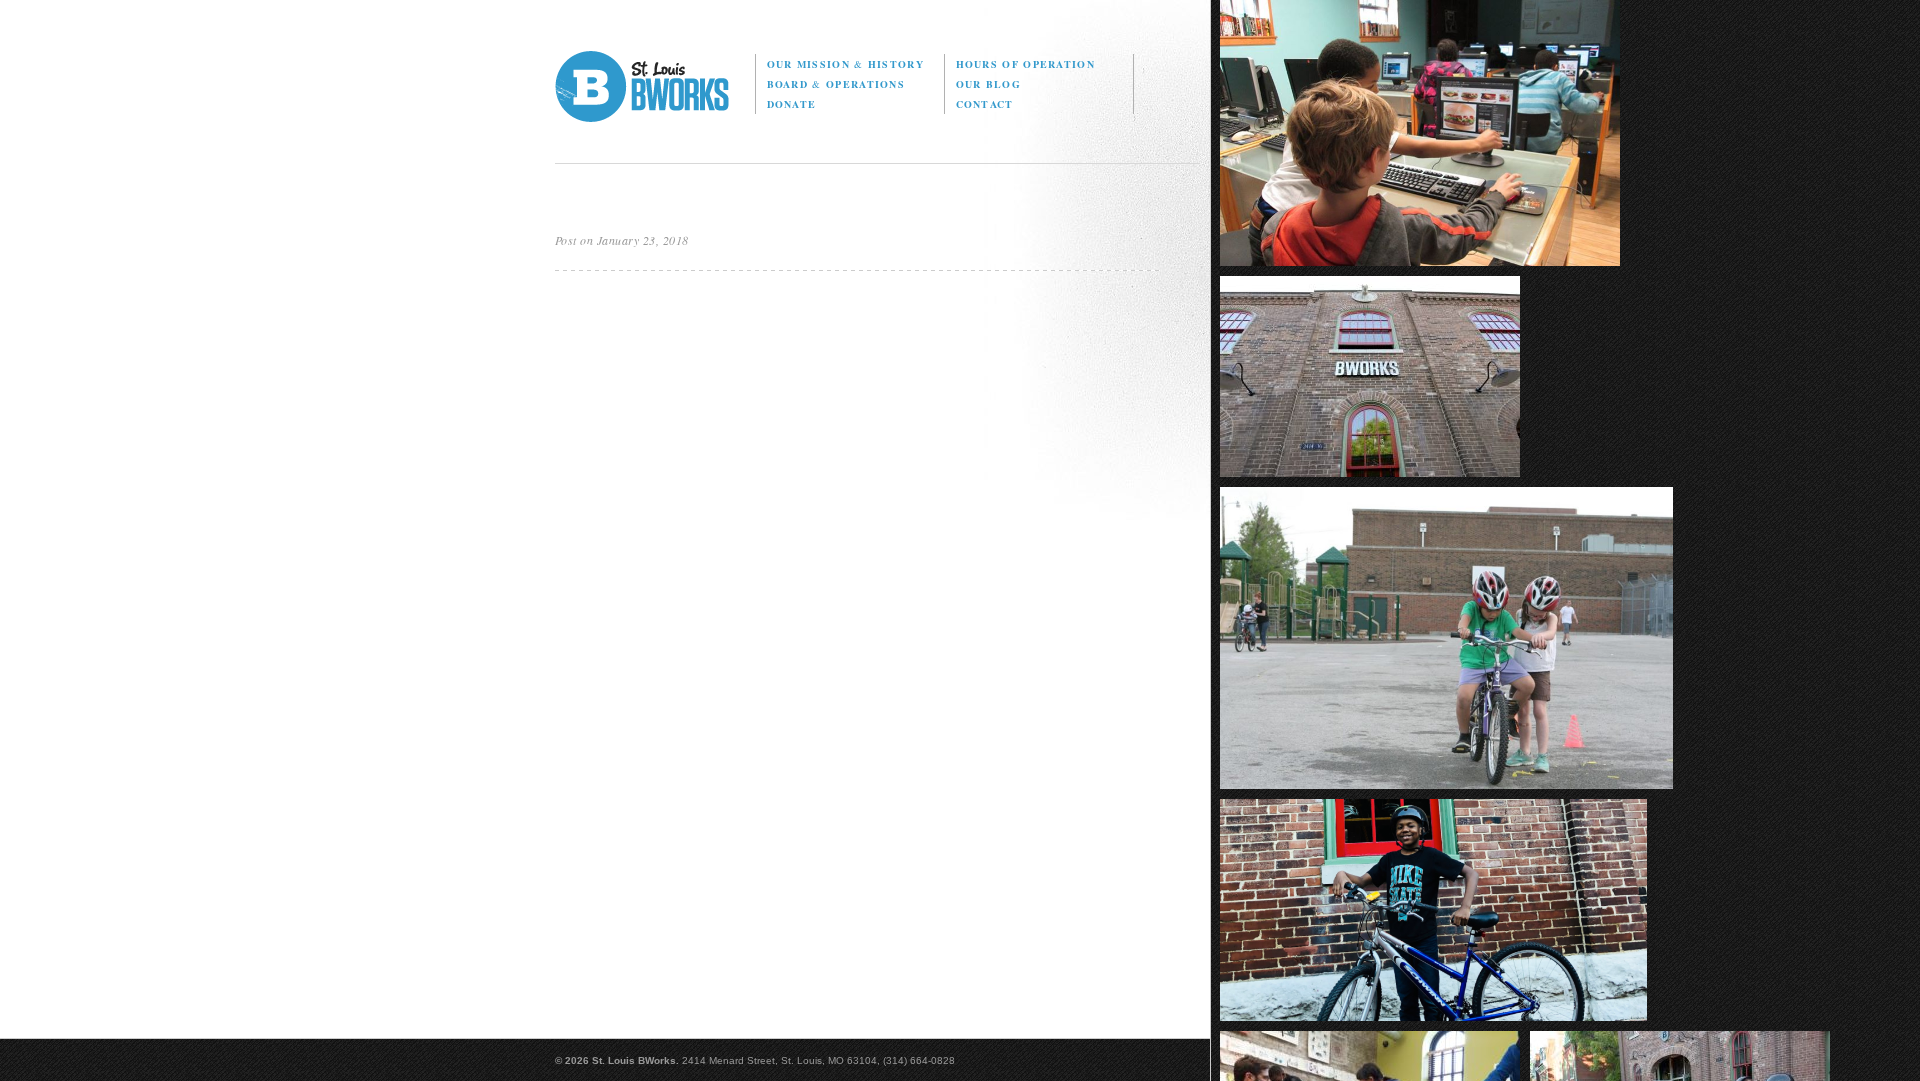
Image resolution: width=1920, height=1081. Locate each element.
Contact (985, 104)
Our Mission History (845, 64)
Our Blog (988, 84)
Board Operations (836, 84)
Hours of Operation (1025, 64)
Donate (792, 104)
